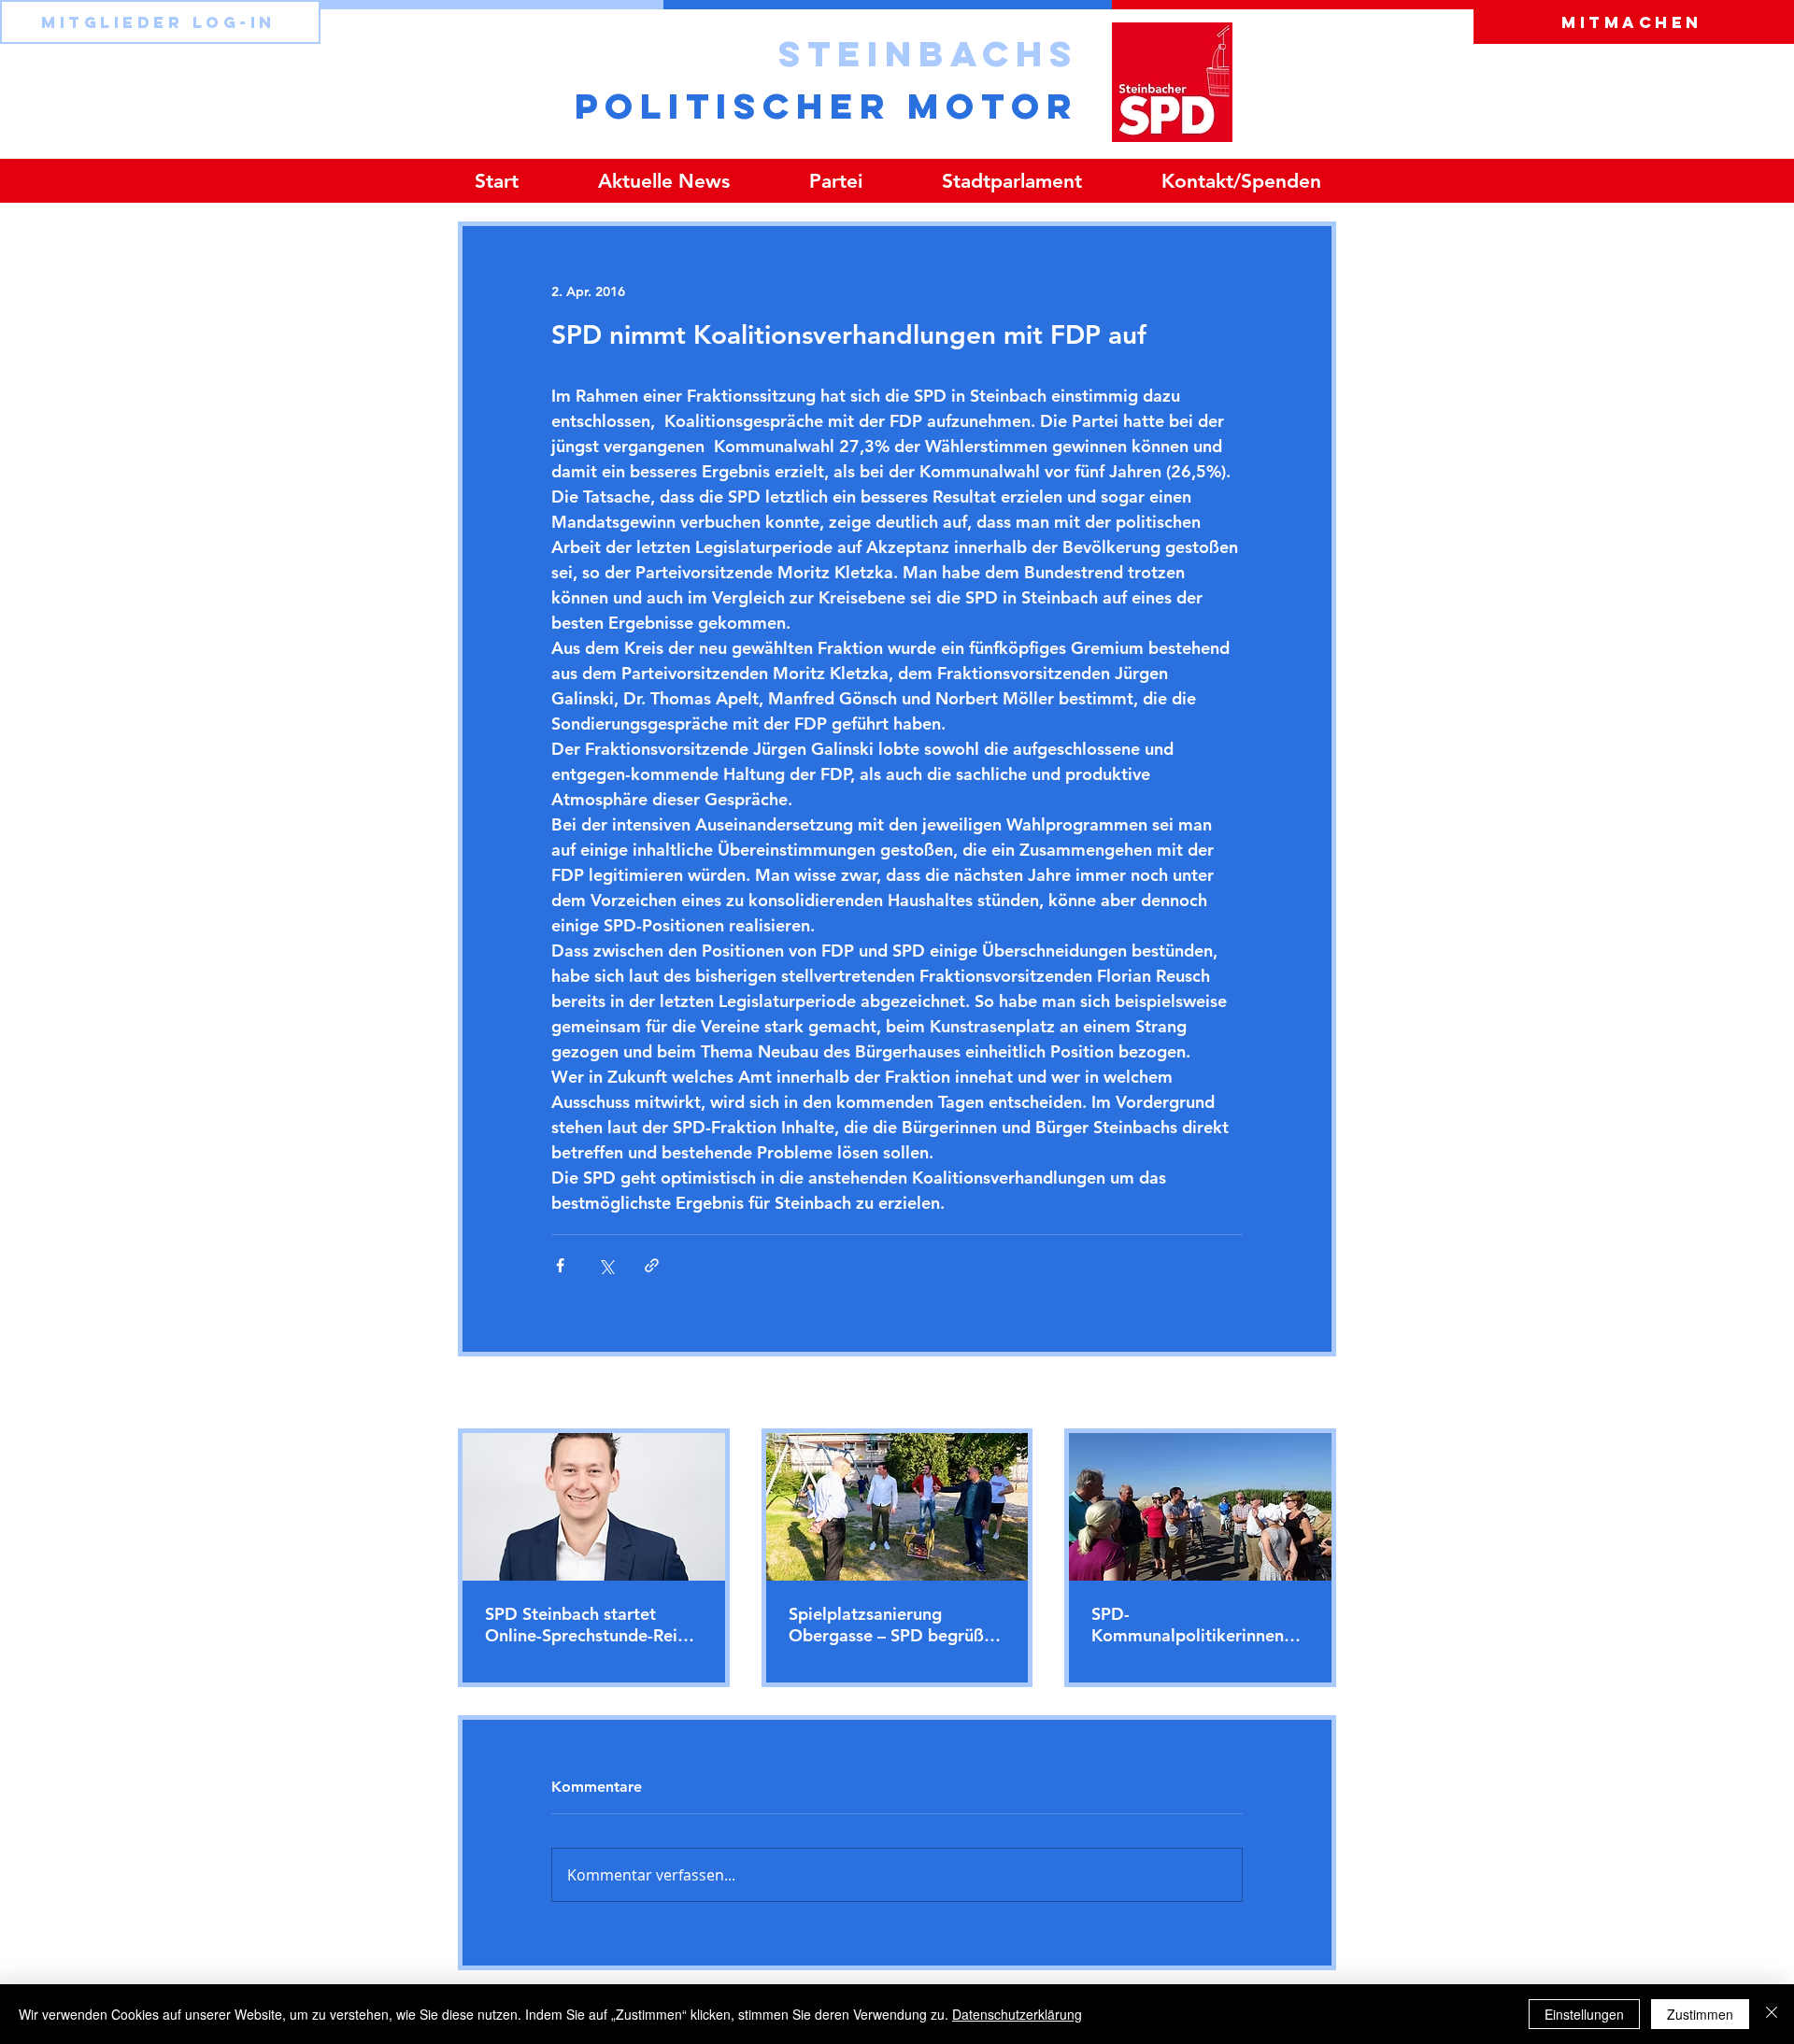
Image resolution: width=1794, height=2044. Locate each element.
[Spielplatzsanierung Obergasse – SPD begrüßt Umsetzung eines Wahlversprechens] (897, 1507)
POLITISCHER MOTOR (826, 106)
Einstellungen (1584, 2014)
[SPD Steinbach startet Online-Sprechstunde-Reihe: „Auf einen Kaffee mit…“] (594, 1507)
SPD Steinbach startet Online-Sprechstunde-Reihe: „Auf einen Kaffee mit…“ (593, 1625)
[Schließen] (1772, 2014)
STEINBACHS (928, 53)
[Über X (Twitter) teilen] (606, 1265)
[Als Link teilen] (652, 1265)
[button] (835, 181)
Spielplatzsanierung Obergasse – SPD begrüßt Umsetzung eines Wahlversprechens (890, 1625)
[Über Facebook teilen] (560, 1265)
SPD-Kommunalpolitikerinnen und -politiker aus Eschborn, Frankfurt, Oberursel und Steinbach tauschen (1188, 1625)
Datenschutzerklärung (1017, 2014)
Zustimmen (1700, 2014)
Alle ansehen (1297, 1394)
